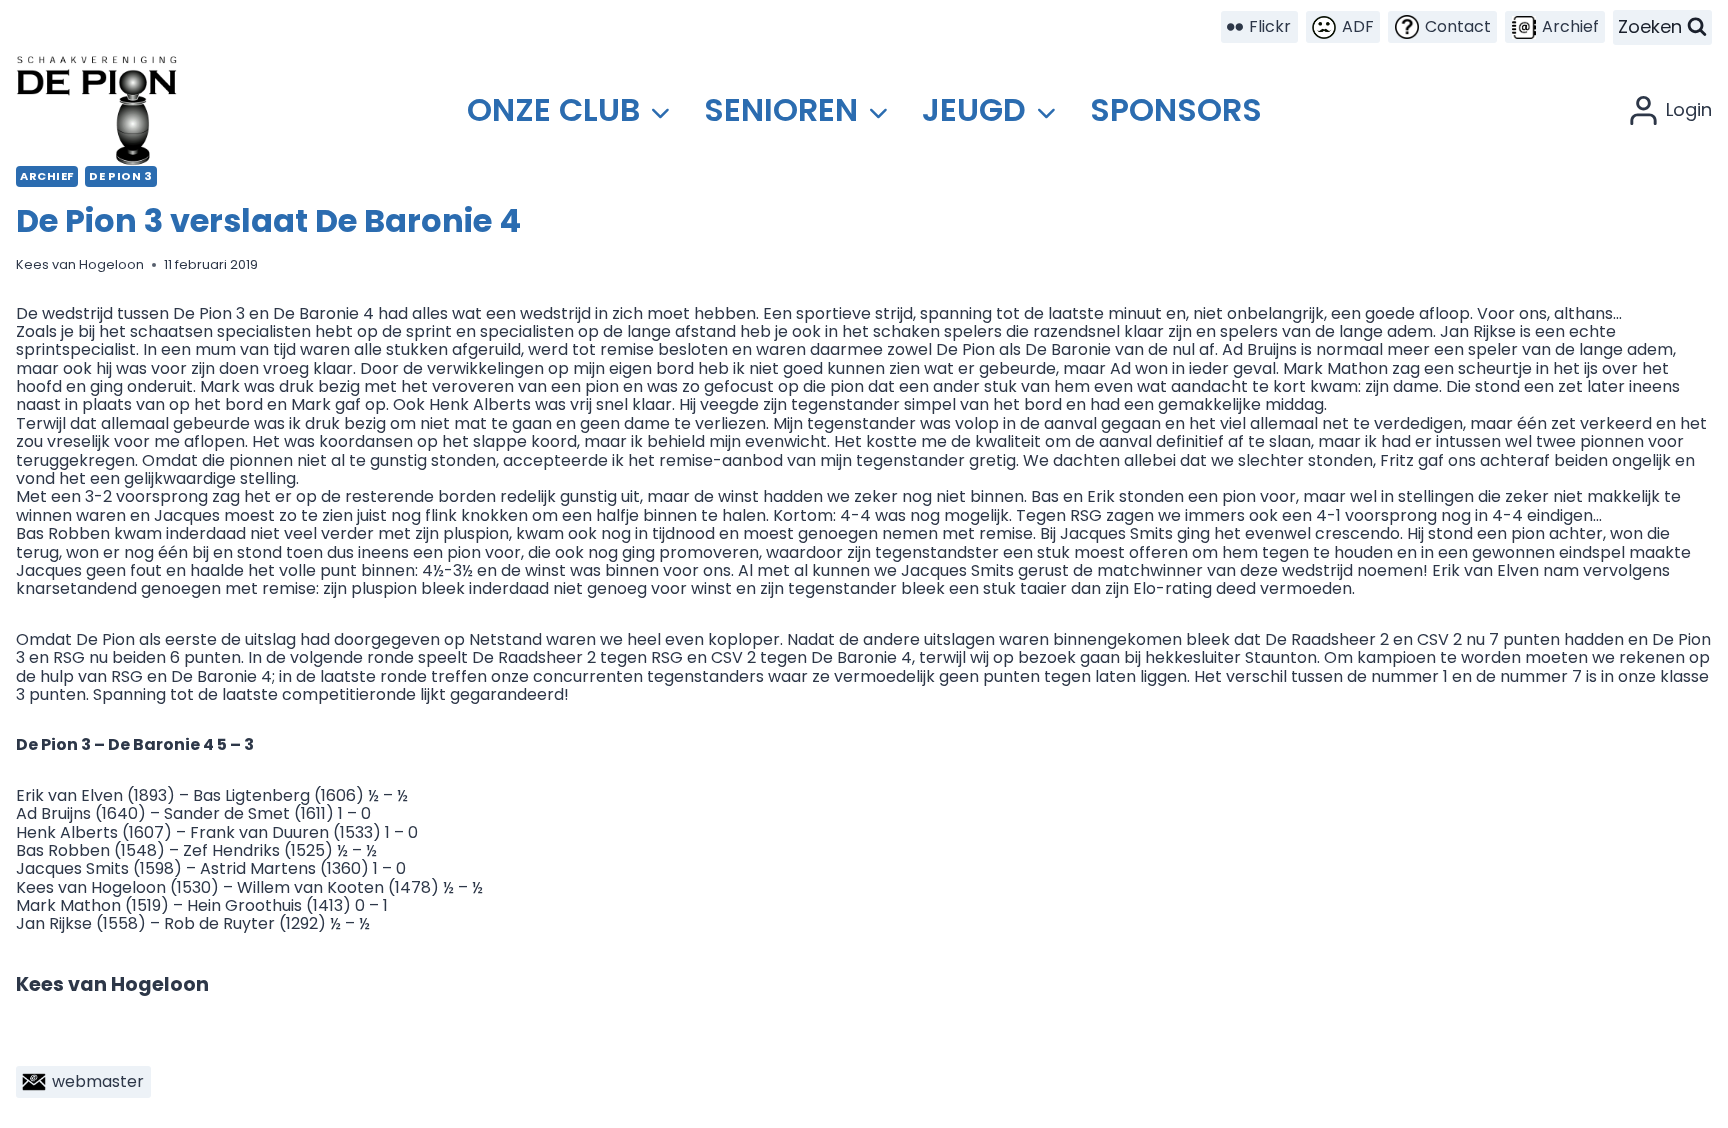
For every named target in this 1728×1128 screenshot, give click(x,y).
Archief (47, 176)
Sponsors (1176, 109)
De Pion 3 (120, 176)
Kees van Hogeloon (80, 264)
